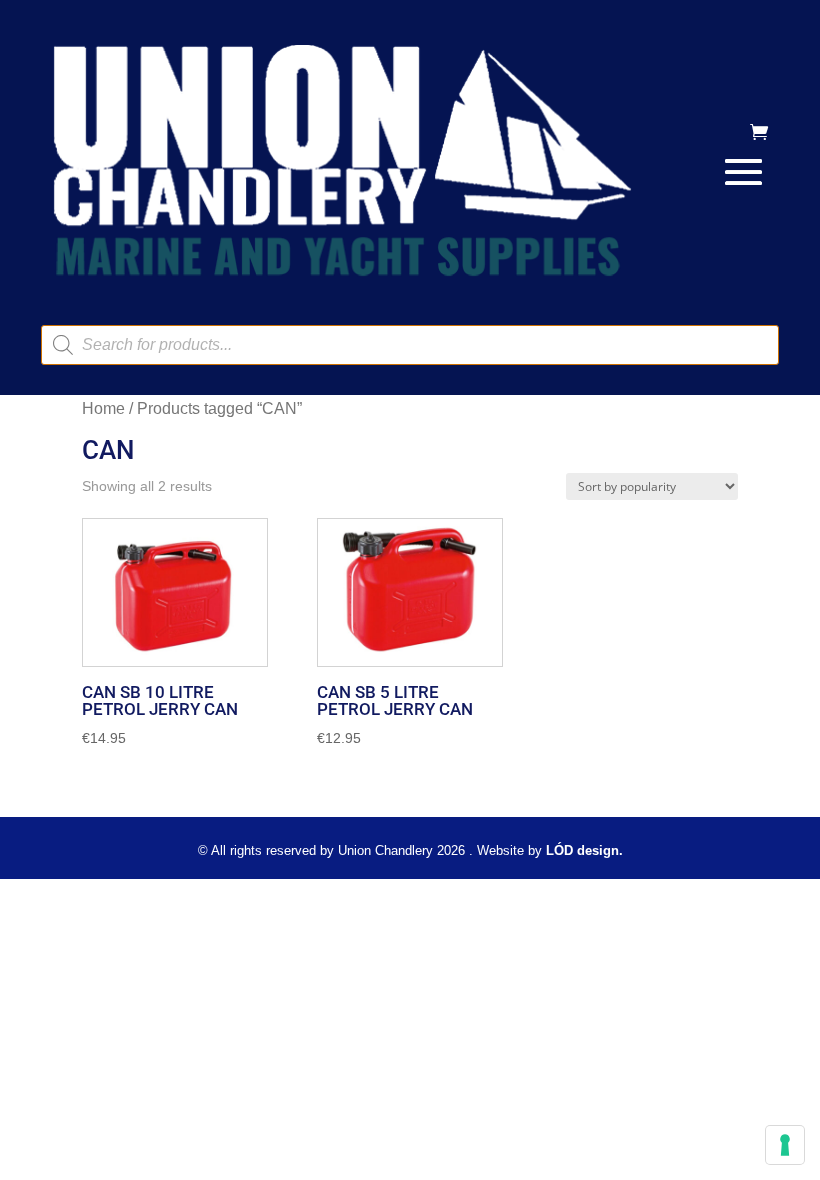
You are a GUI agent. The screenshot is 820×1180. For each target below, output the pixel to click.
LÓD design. (584, 850)
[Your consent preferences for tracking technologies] (785, 1145)
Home (103, 408)
